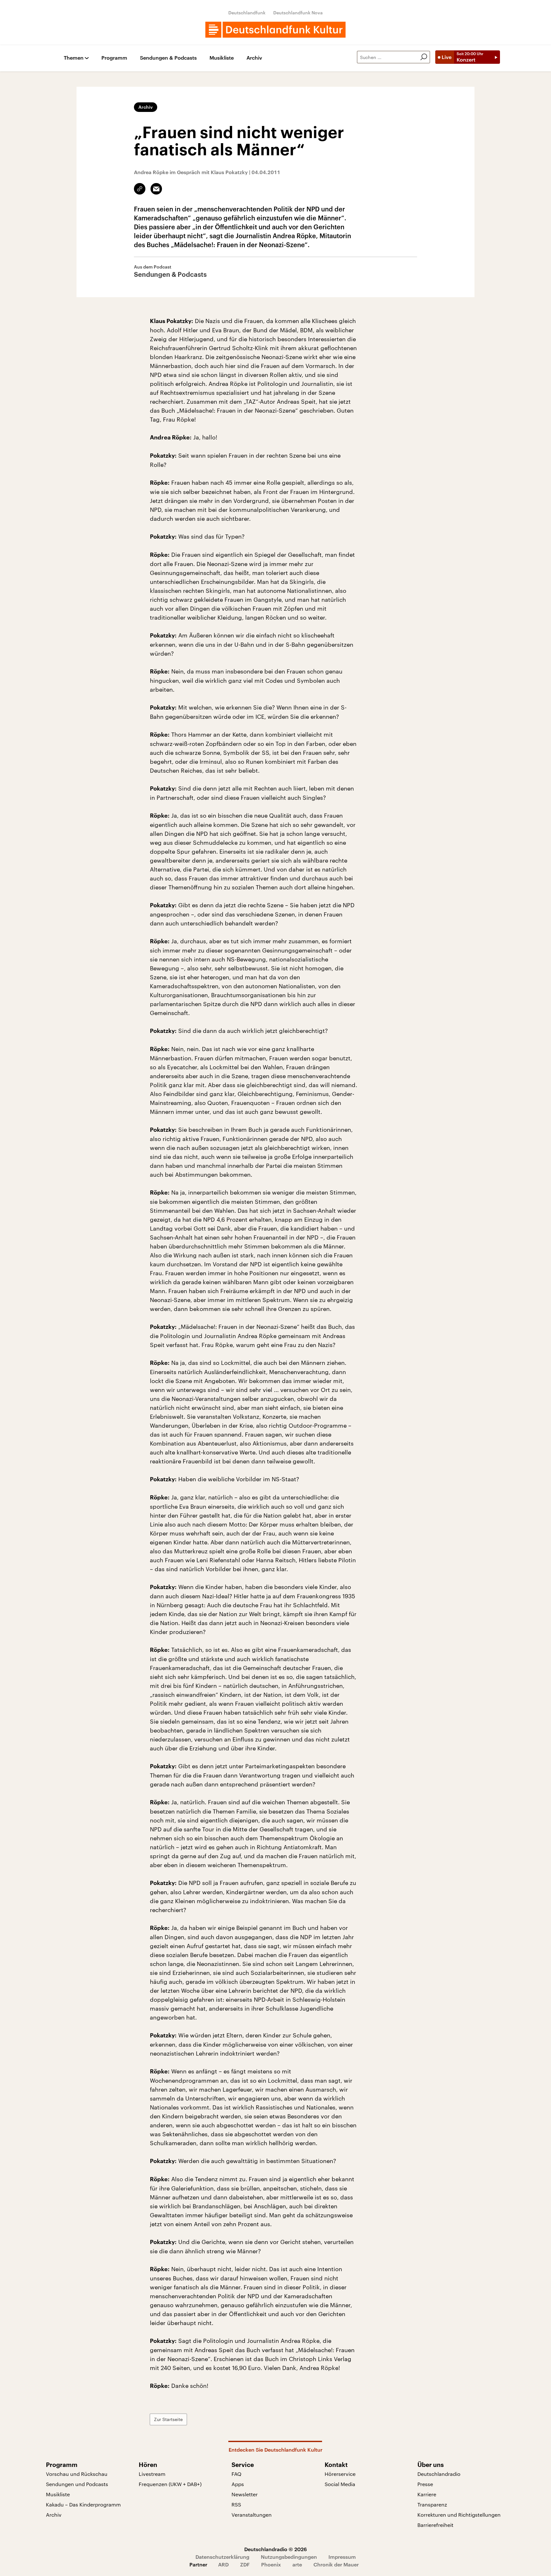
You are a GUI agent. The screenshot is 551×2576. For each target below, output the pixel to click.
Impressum (342, 2557)
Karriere (427, 2494)
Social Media (340, 2484)
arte (297, 2564)
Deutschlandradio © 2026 (275, 2549)
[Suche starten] (424, 57)
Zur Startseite (168, 2419)
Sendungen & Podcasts (168, 58)
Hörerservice (340, 2474)
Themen (74, 58)
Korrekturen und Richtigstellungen (459, 2515)
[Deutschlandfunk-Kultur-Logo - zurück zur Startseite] (275, 30)
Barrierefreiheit (435, 2525)
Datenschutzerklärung (222, 2557)
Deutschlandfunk (247, 13)
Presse (425, 2484)
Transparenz (432, 2504)
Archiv (254, 58)
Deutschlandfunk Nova (298, 13)
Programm (114, 58)
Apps (238, 2484)
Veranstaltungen (252, 2515)
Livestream (152, 2474)
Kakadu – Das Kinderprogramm (83, 2504)
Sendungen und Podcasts (77, 2484)
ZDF (245, 2564)
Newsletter (245, 2494)
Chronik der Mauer (336, 2564)
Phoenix (271, 2564)
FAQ (236, 2474)
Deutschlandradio (439, 2474)
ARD (223, 2564)
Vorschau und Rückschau (77, 2474)
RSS (236, 2504)
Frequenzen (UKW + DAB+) (170, 2484)
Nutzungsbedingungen (289, 2557)
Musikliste (222, 58)
